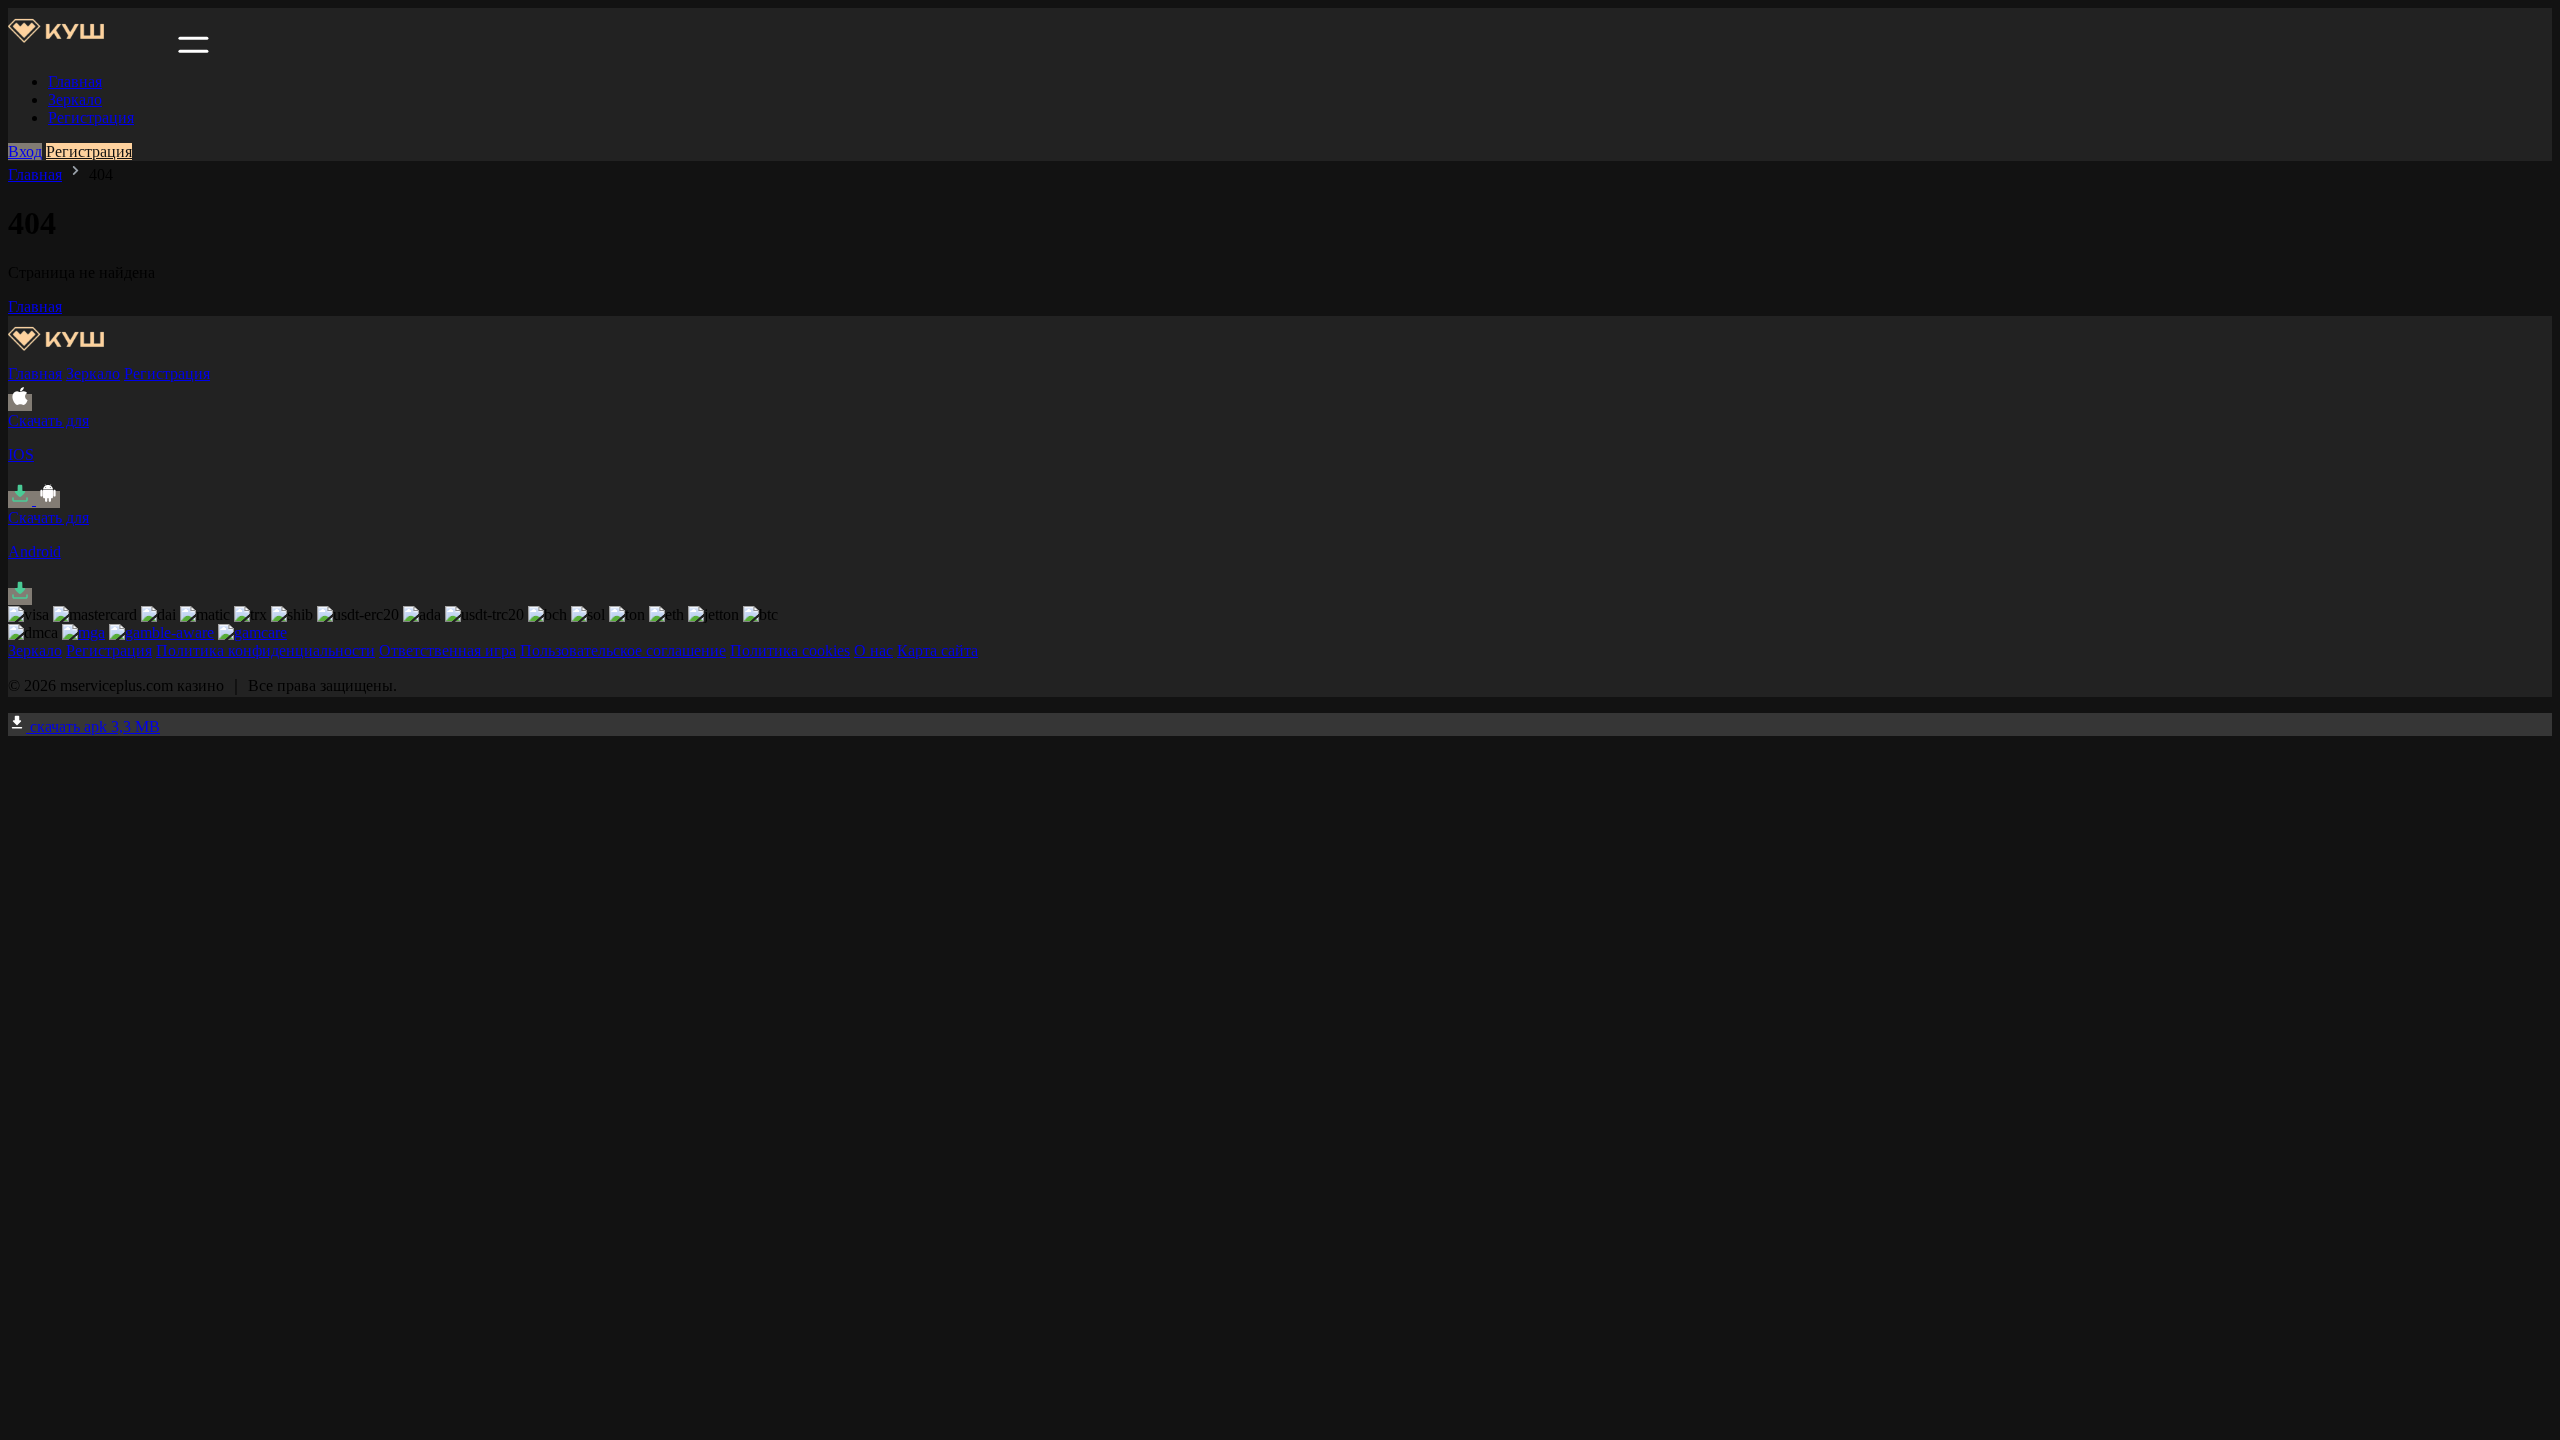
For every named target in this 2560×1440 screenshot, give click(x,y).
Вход (25, 151)
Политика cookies (790, 650)
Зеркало (75, 99)
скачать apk (93, 726)
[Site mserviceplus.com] (91, 47)
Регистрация (91, 117)
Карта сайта (937, 650)
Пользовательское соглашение (623, 650)
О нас (873, 650)
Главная (75, 81)
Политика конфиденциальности (265, 650)
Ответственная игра (447, 650)
